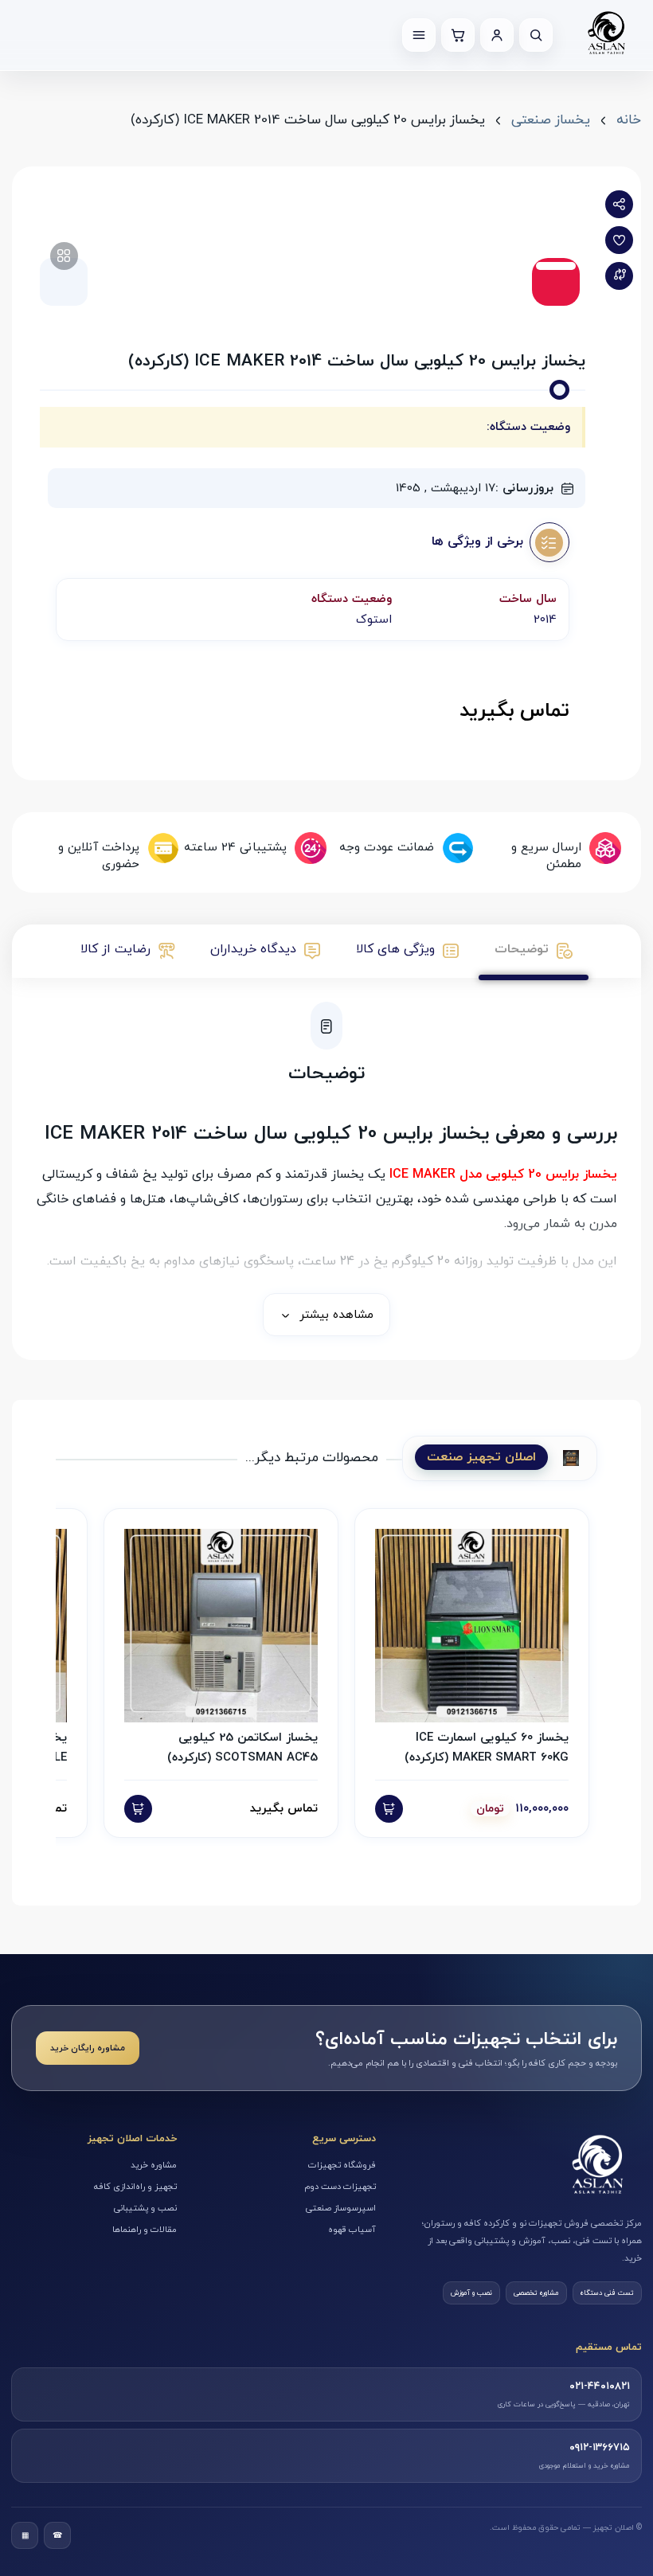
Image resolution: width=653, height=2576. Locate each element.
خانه (629, 120)
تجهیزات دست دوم (340, 2187)
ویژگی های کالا (395, 949)
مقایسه (619, 276)
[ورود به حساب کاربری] (497, 35)
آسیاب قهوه (352, 2230)
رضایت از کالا (115, 949)
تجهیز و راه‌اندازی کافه (135, 2187)
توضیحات (522, 949)
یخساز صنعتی (551, 120)
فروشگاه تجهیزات (342, 2165)
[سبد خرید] (458, 35)
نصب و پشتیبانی (145, 2208)
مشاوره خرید (154, 2165)
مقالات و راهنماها (145, 2230)
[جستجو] (536, 35)
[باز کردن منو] (419, 35)
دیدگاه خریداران (253, 949)
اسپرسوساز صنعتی (341, 2208)
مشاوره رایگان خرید (88, 2048)
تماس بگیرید (514, 711)
